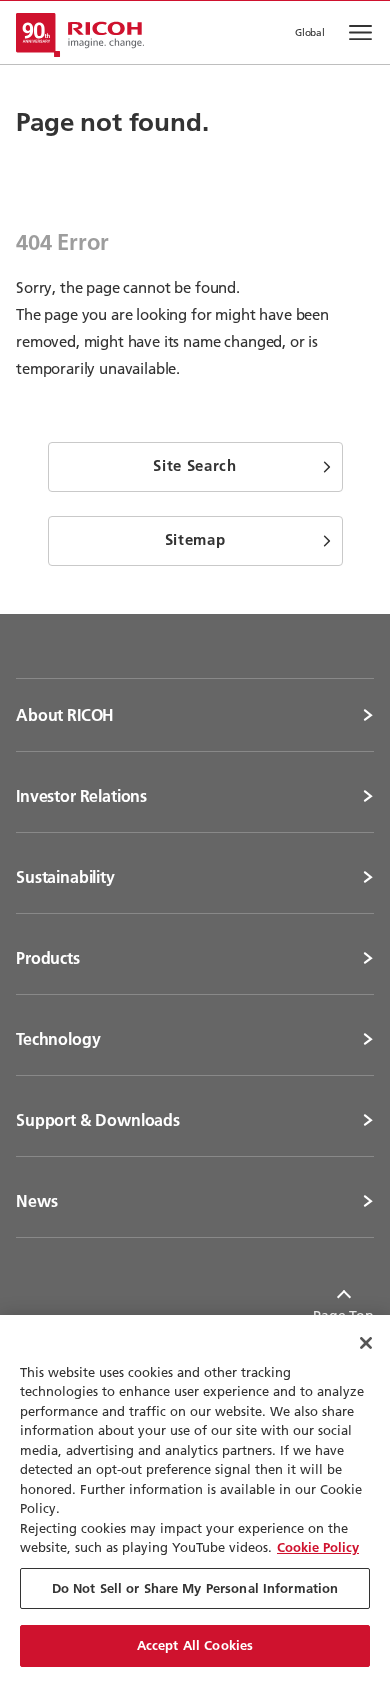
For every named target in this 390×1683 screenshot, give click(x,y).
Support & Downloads (98, 1120)
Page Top (343, 1316)
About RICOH (65, 715)
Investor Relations (81, 796)
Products (48, 958)
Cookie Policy (318, 1547)
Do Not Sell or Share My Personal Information (195, 1588)
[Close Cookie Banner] (366, 1343)
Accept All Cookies (195, 1645)
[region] (195, 1499)
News (36, 1201)
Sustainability (65, 877)
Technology (58, 1039)
